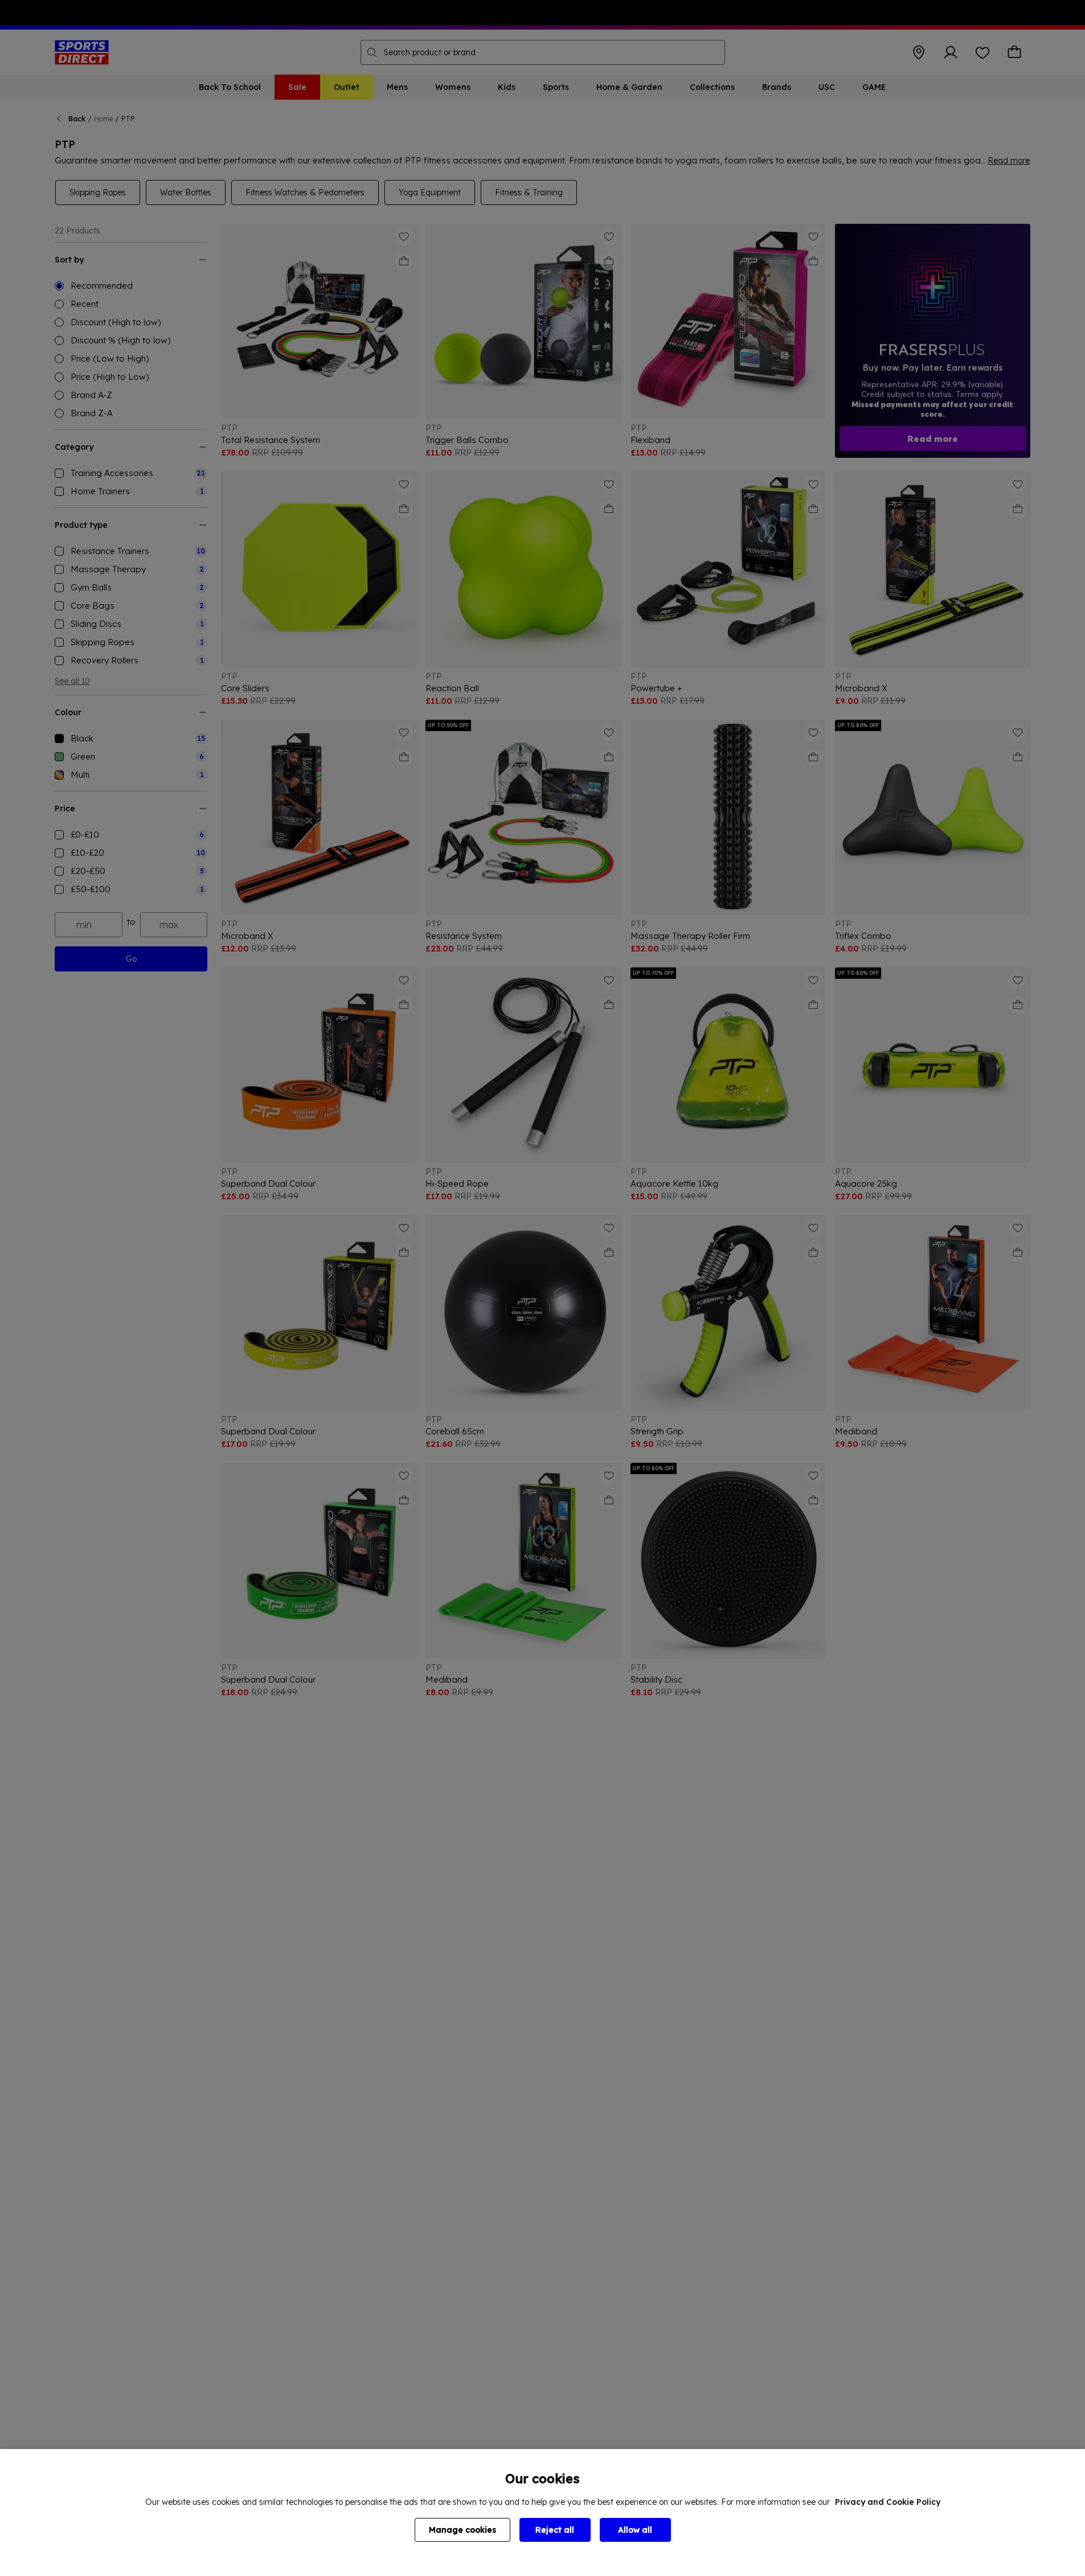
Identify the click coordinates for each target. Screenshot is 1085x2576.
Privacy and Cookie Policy (888, 2502)
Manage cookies (462, 2530)
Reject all (555, 2530)
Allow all (635, 2530)
